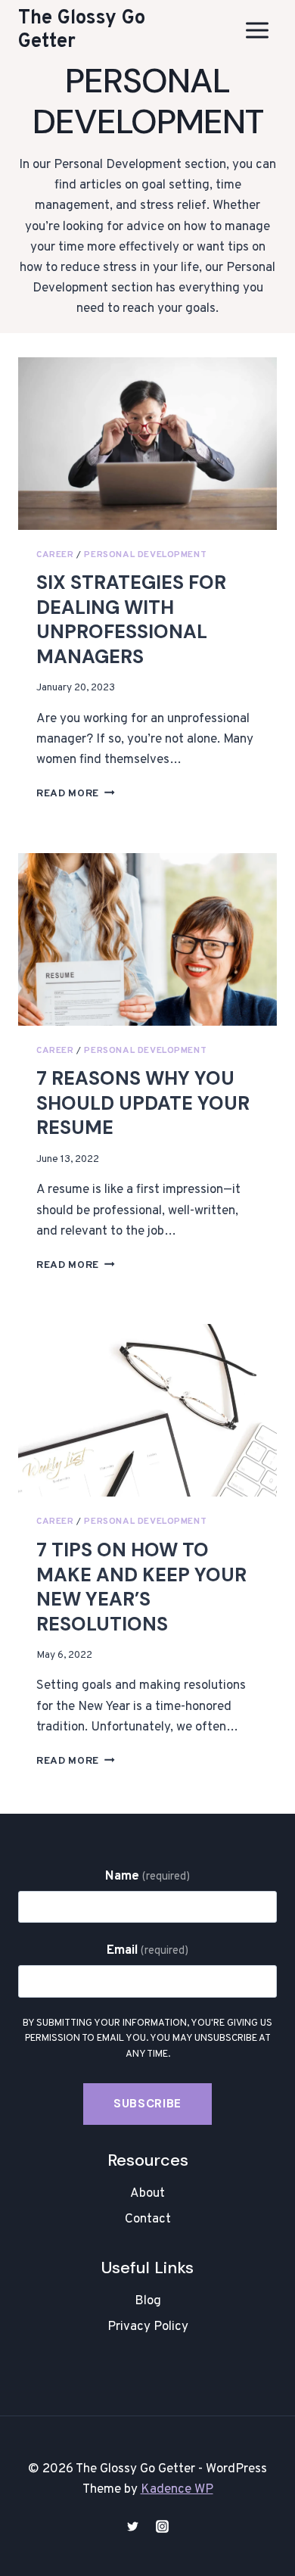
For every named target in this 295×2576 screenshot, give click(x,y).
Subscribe (147, 2104)
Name (147, 1877)
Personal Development (145, 555)
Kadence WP (177, 2490)
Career (55, 555)
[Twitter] (132, 2526)
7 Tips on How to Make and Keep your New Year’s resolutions (141, 1587)
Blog (148, 2301)
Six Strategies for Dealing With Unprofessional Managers (131, 620)
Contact (148, 2219)
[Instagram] (163, 2526)
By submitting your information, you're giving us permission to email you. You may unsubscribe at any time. (147, 2039)
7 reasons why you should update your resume (143, 1103)
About (147, 2194)
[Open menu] (257, 30)
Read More (76, 794)
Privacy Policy (148, 2327)
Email (148, 1951)
